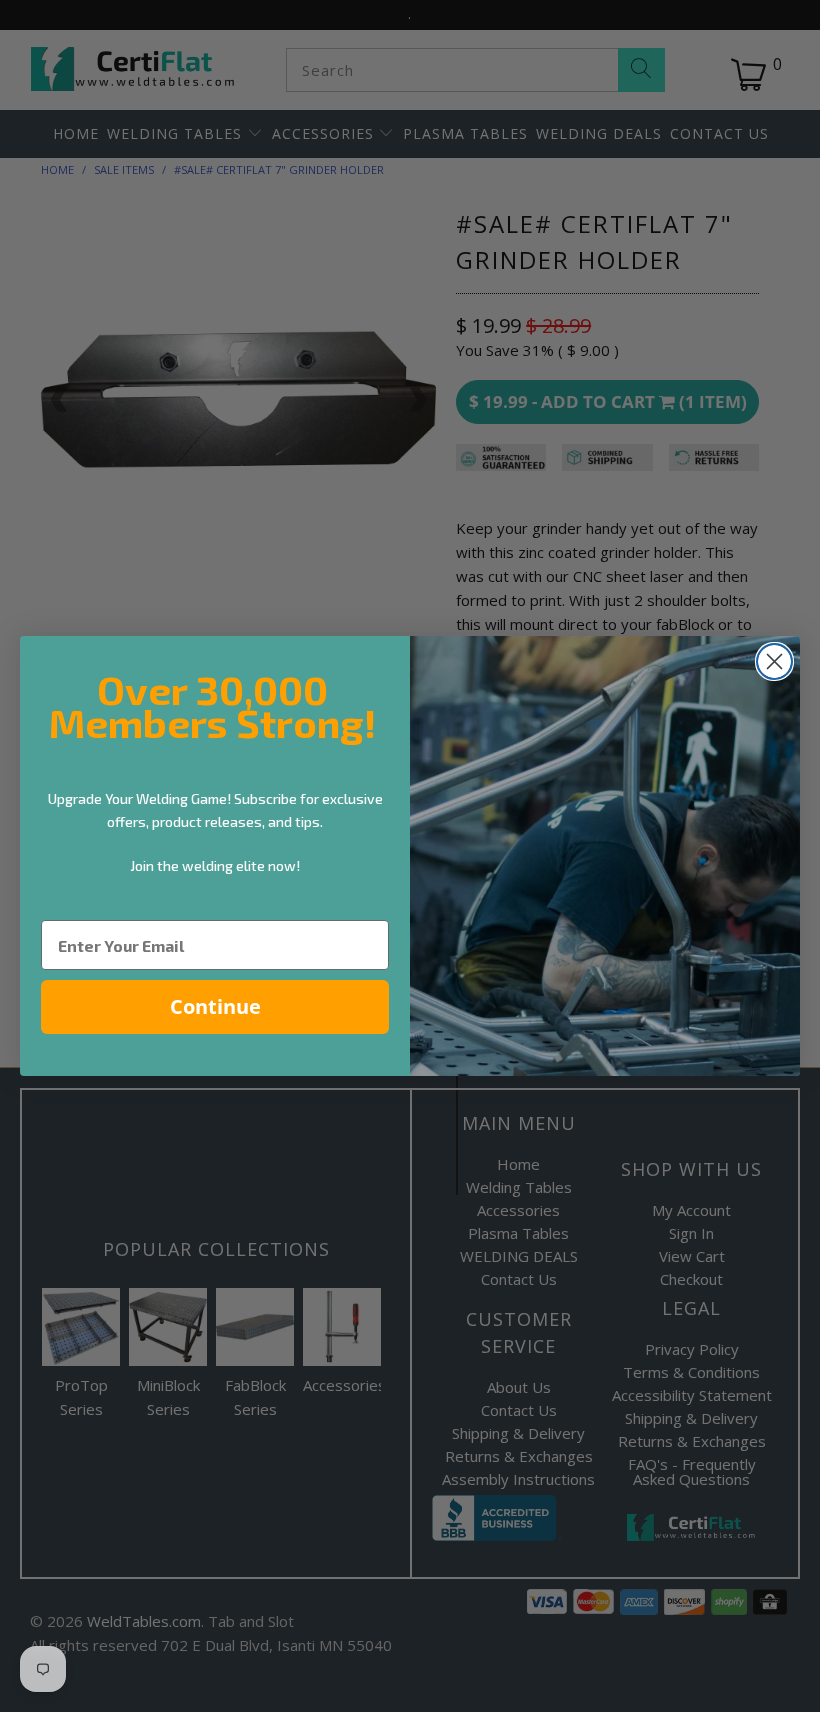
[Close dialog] (774, 661)
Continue (215, 1006)
